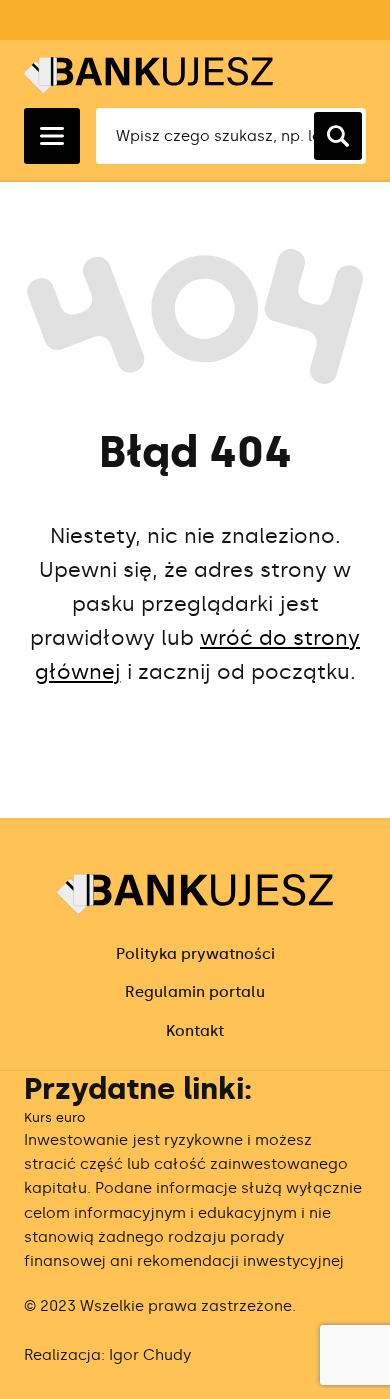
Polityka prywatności (195, 954)
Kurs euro (54, 1117)
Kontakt (195, 1031)
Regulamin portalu (195, 992)
